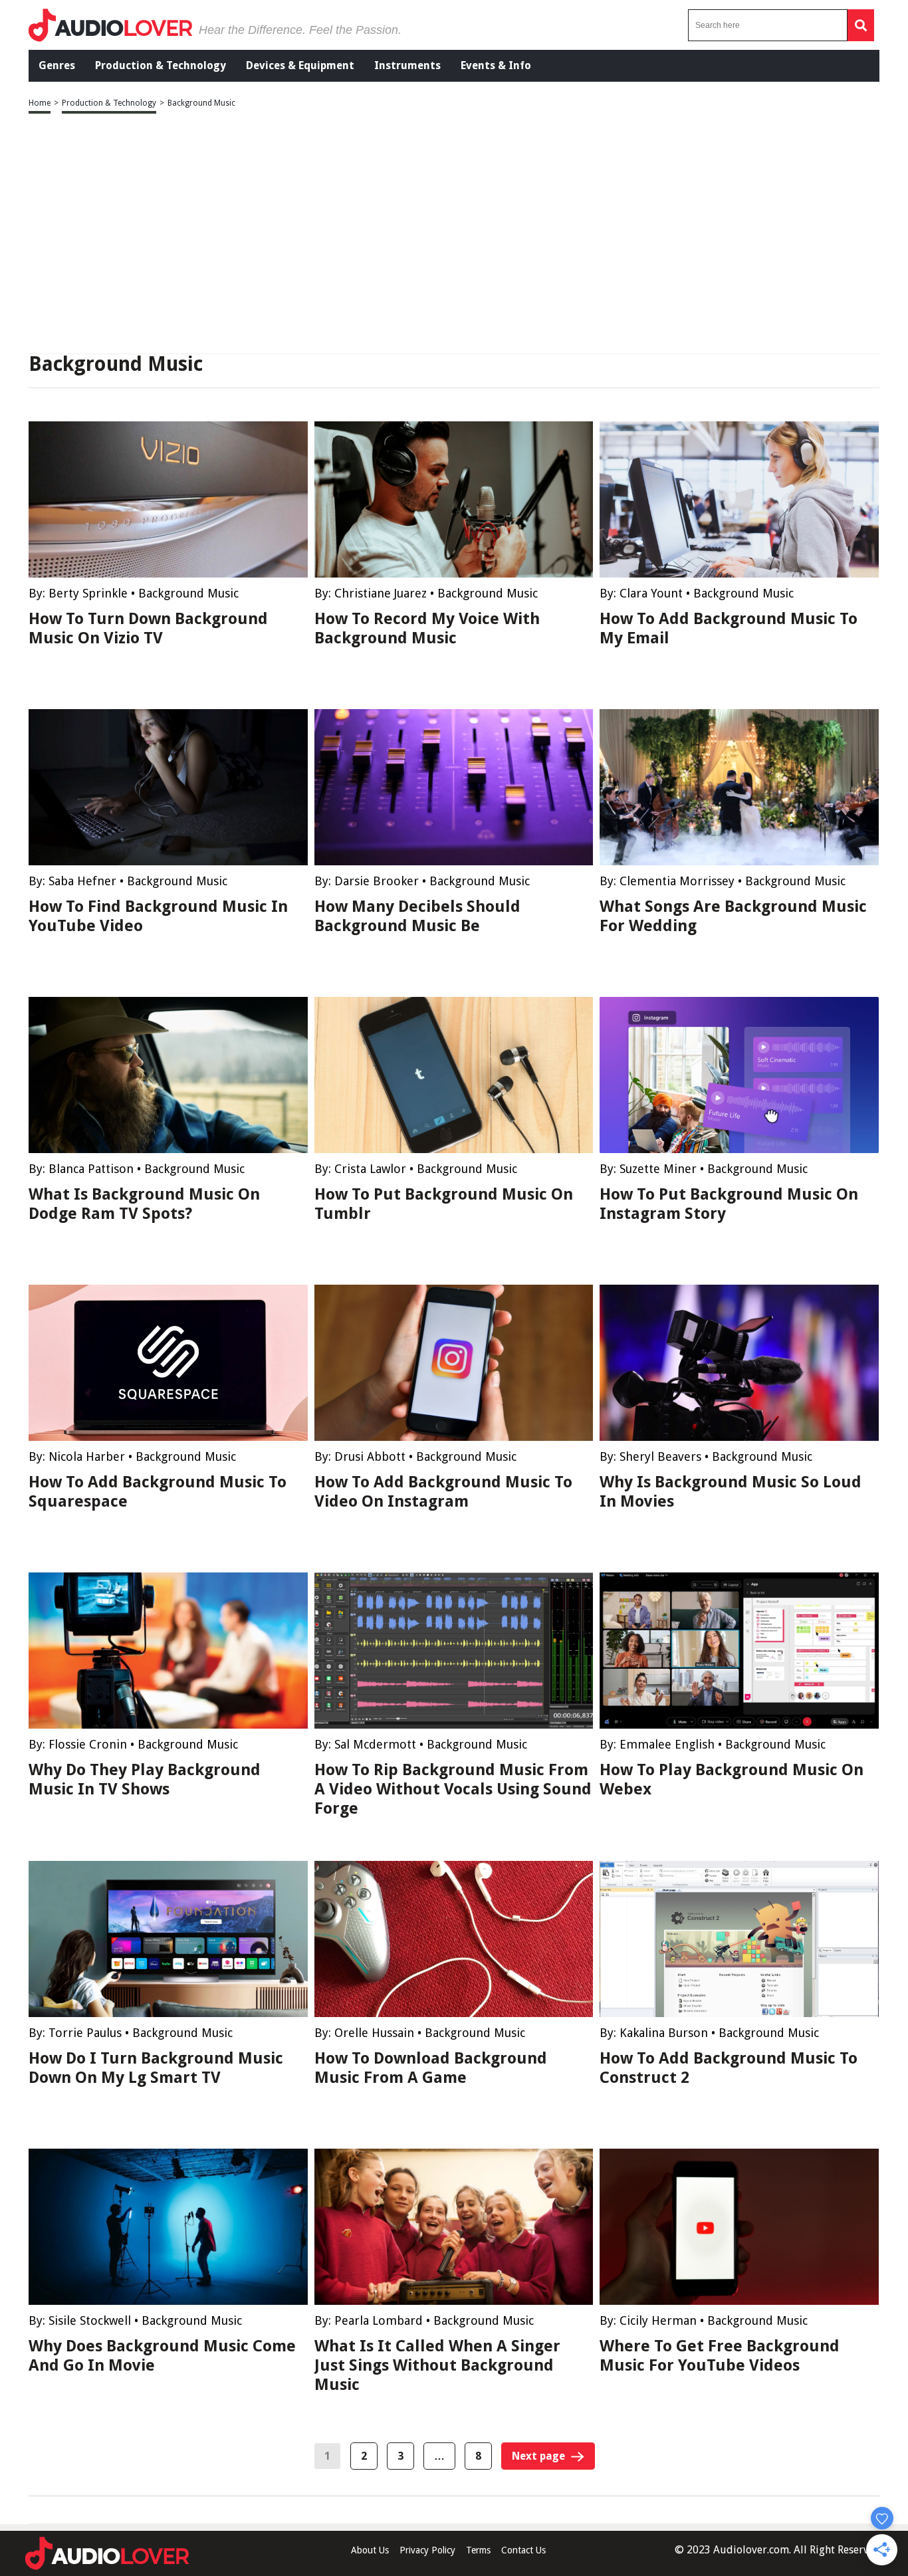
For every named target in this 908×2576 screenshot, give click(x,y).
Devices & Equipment (300, 65)
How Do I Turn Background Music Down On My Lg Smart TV (156, 2068)
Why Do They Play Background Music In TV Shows (145, 1779)
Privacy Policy (427, 2550)
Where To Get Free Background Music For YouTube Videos (720, 2356)
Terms (478, 2550)
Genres (57, 65)
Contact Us (523, 2550)
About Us (370, 2550)
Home (40, 103)
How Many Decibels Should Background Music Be (417, 916)
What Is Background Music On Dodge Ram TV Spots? (144, 1204)
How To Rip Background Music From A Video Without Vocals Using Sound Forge (453, 1789)
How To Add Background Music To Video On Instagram (443, 1492)
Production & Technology (161, 65)
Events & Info (496, 65)
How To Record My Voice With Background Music (427, 628)
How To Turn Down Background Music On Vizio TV (148, 628)
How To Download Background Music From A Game (431, 2068)
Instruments (407, 65)
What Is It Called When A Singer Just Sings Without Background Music (437, 2365)
